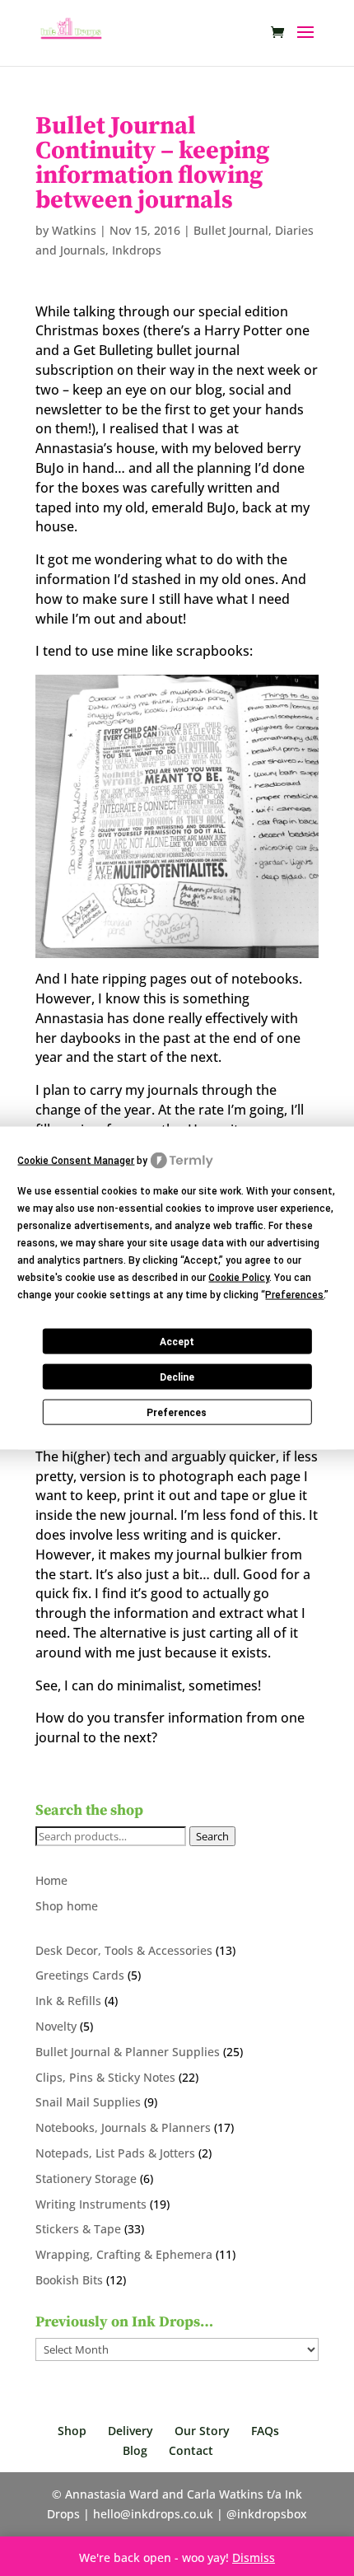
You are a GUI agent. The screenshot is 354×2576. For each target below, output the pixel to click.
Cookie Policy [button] (239, 1278)
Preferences (177, 1412)
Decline (177, 1377)
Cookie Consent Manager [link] (76, 1160)
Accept (177, 1341)
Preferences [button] (294, 1295)
